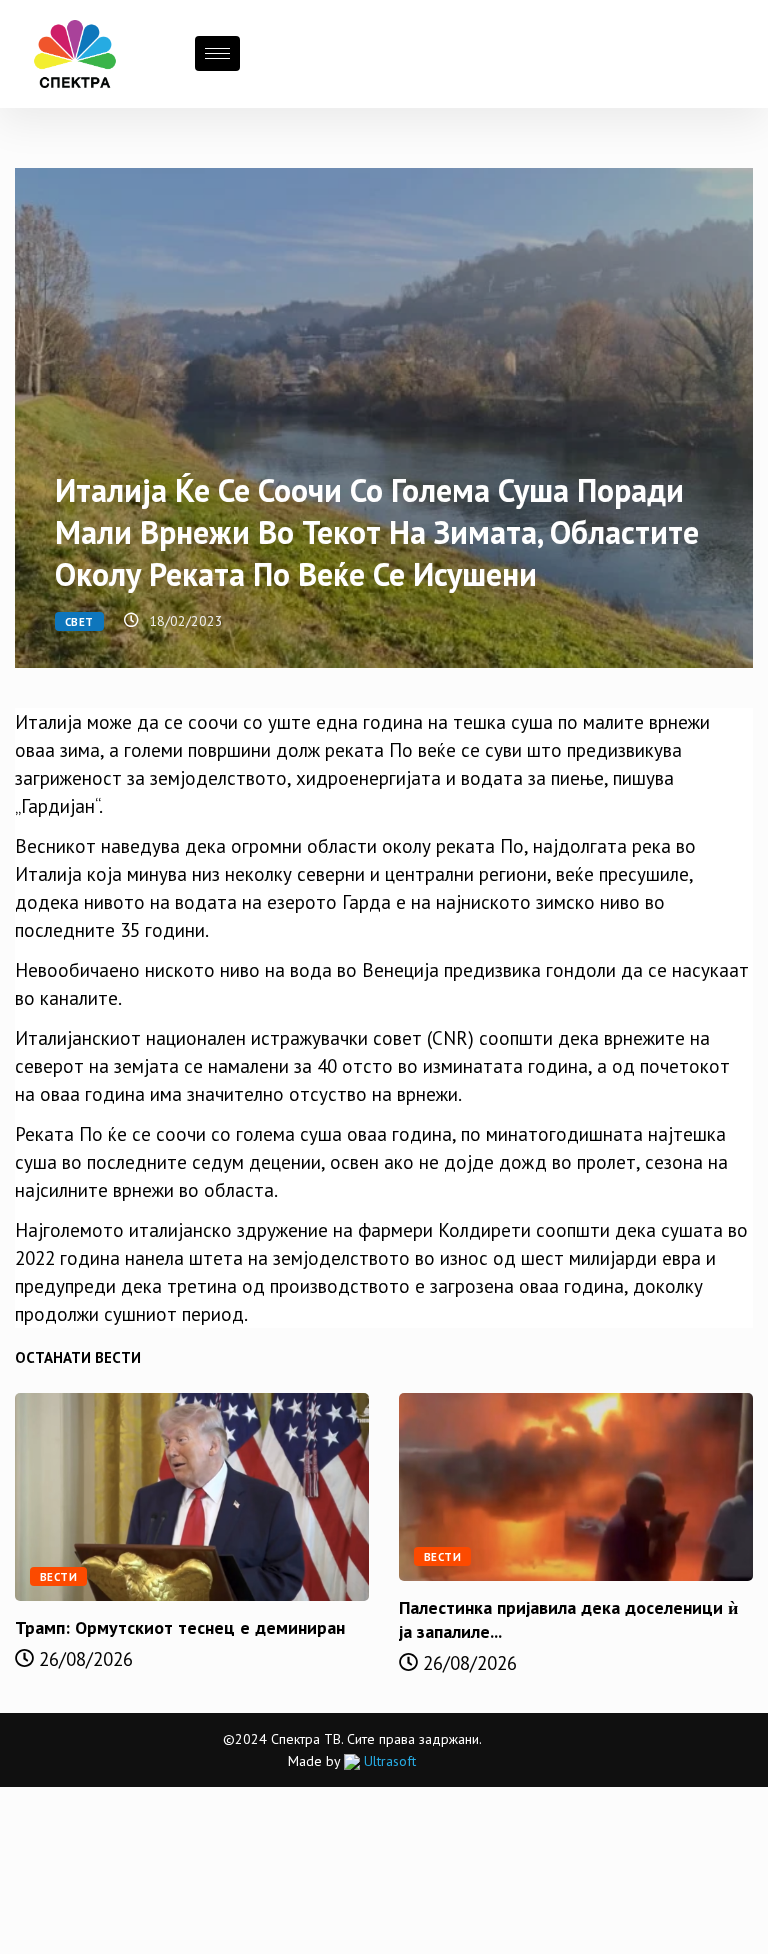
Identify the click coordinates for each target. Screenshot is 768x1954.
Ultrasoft (388, 1761)
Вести (58, 1577)
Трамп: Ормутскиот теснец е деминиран (180, 1627)
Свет (79, 622)
